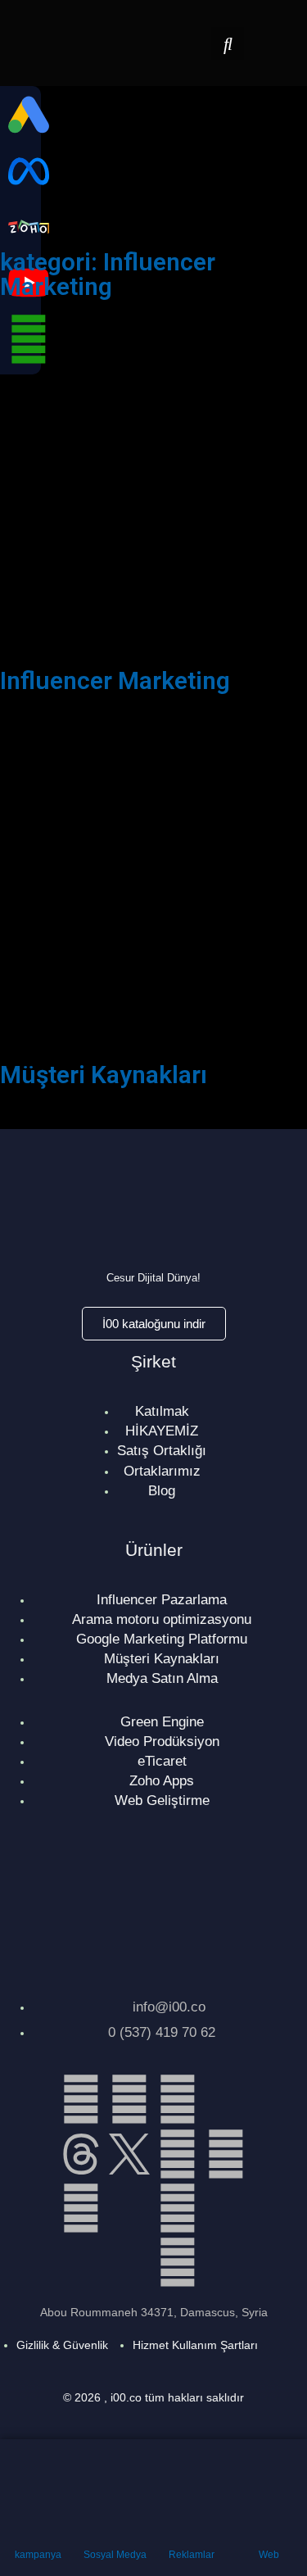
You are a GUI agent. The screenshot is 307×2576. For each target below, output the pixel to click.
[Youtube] (178, 2208)
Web (269, 2555)
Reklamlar (192, 2555)
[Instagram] (178, 2099)
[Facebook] (129, 2099)
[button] (228, 43)
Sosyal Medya (115, 2555)
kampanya (38, 2555)
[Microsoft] (226, 2208)
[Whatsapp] (178, 2154)
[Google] (178, 2262)
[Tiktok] (226, 2099)
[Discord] (129, 2208)
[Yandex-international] (129, 2262)
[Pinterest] (81, 2208)
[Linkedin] (81, 2099)
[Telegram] (226, 2154)
